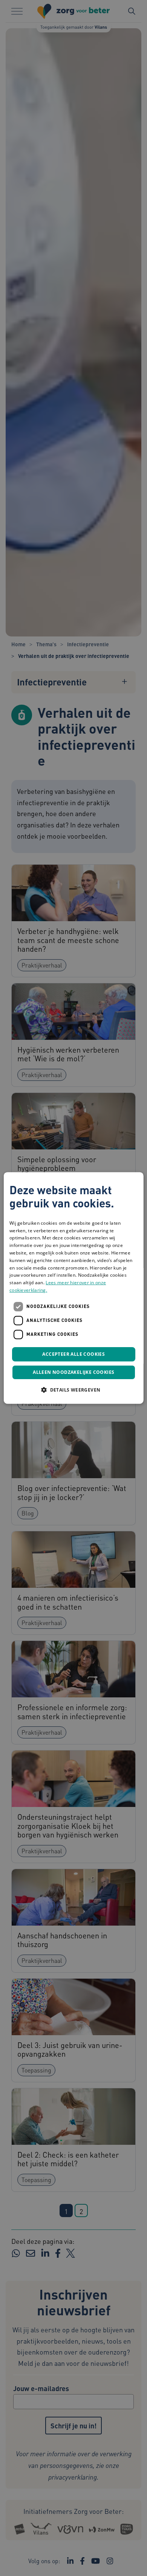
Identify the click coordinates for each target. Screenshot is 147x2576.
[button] (73, 1390)
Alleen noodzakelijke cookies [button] (73, 1373)
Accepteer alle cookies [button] (73, 1354)
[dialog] (74, 1288)
